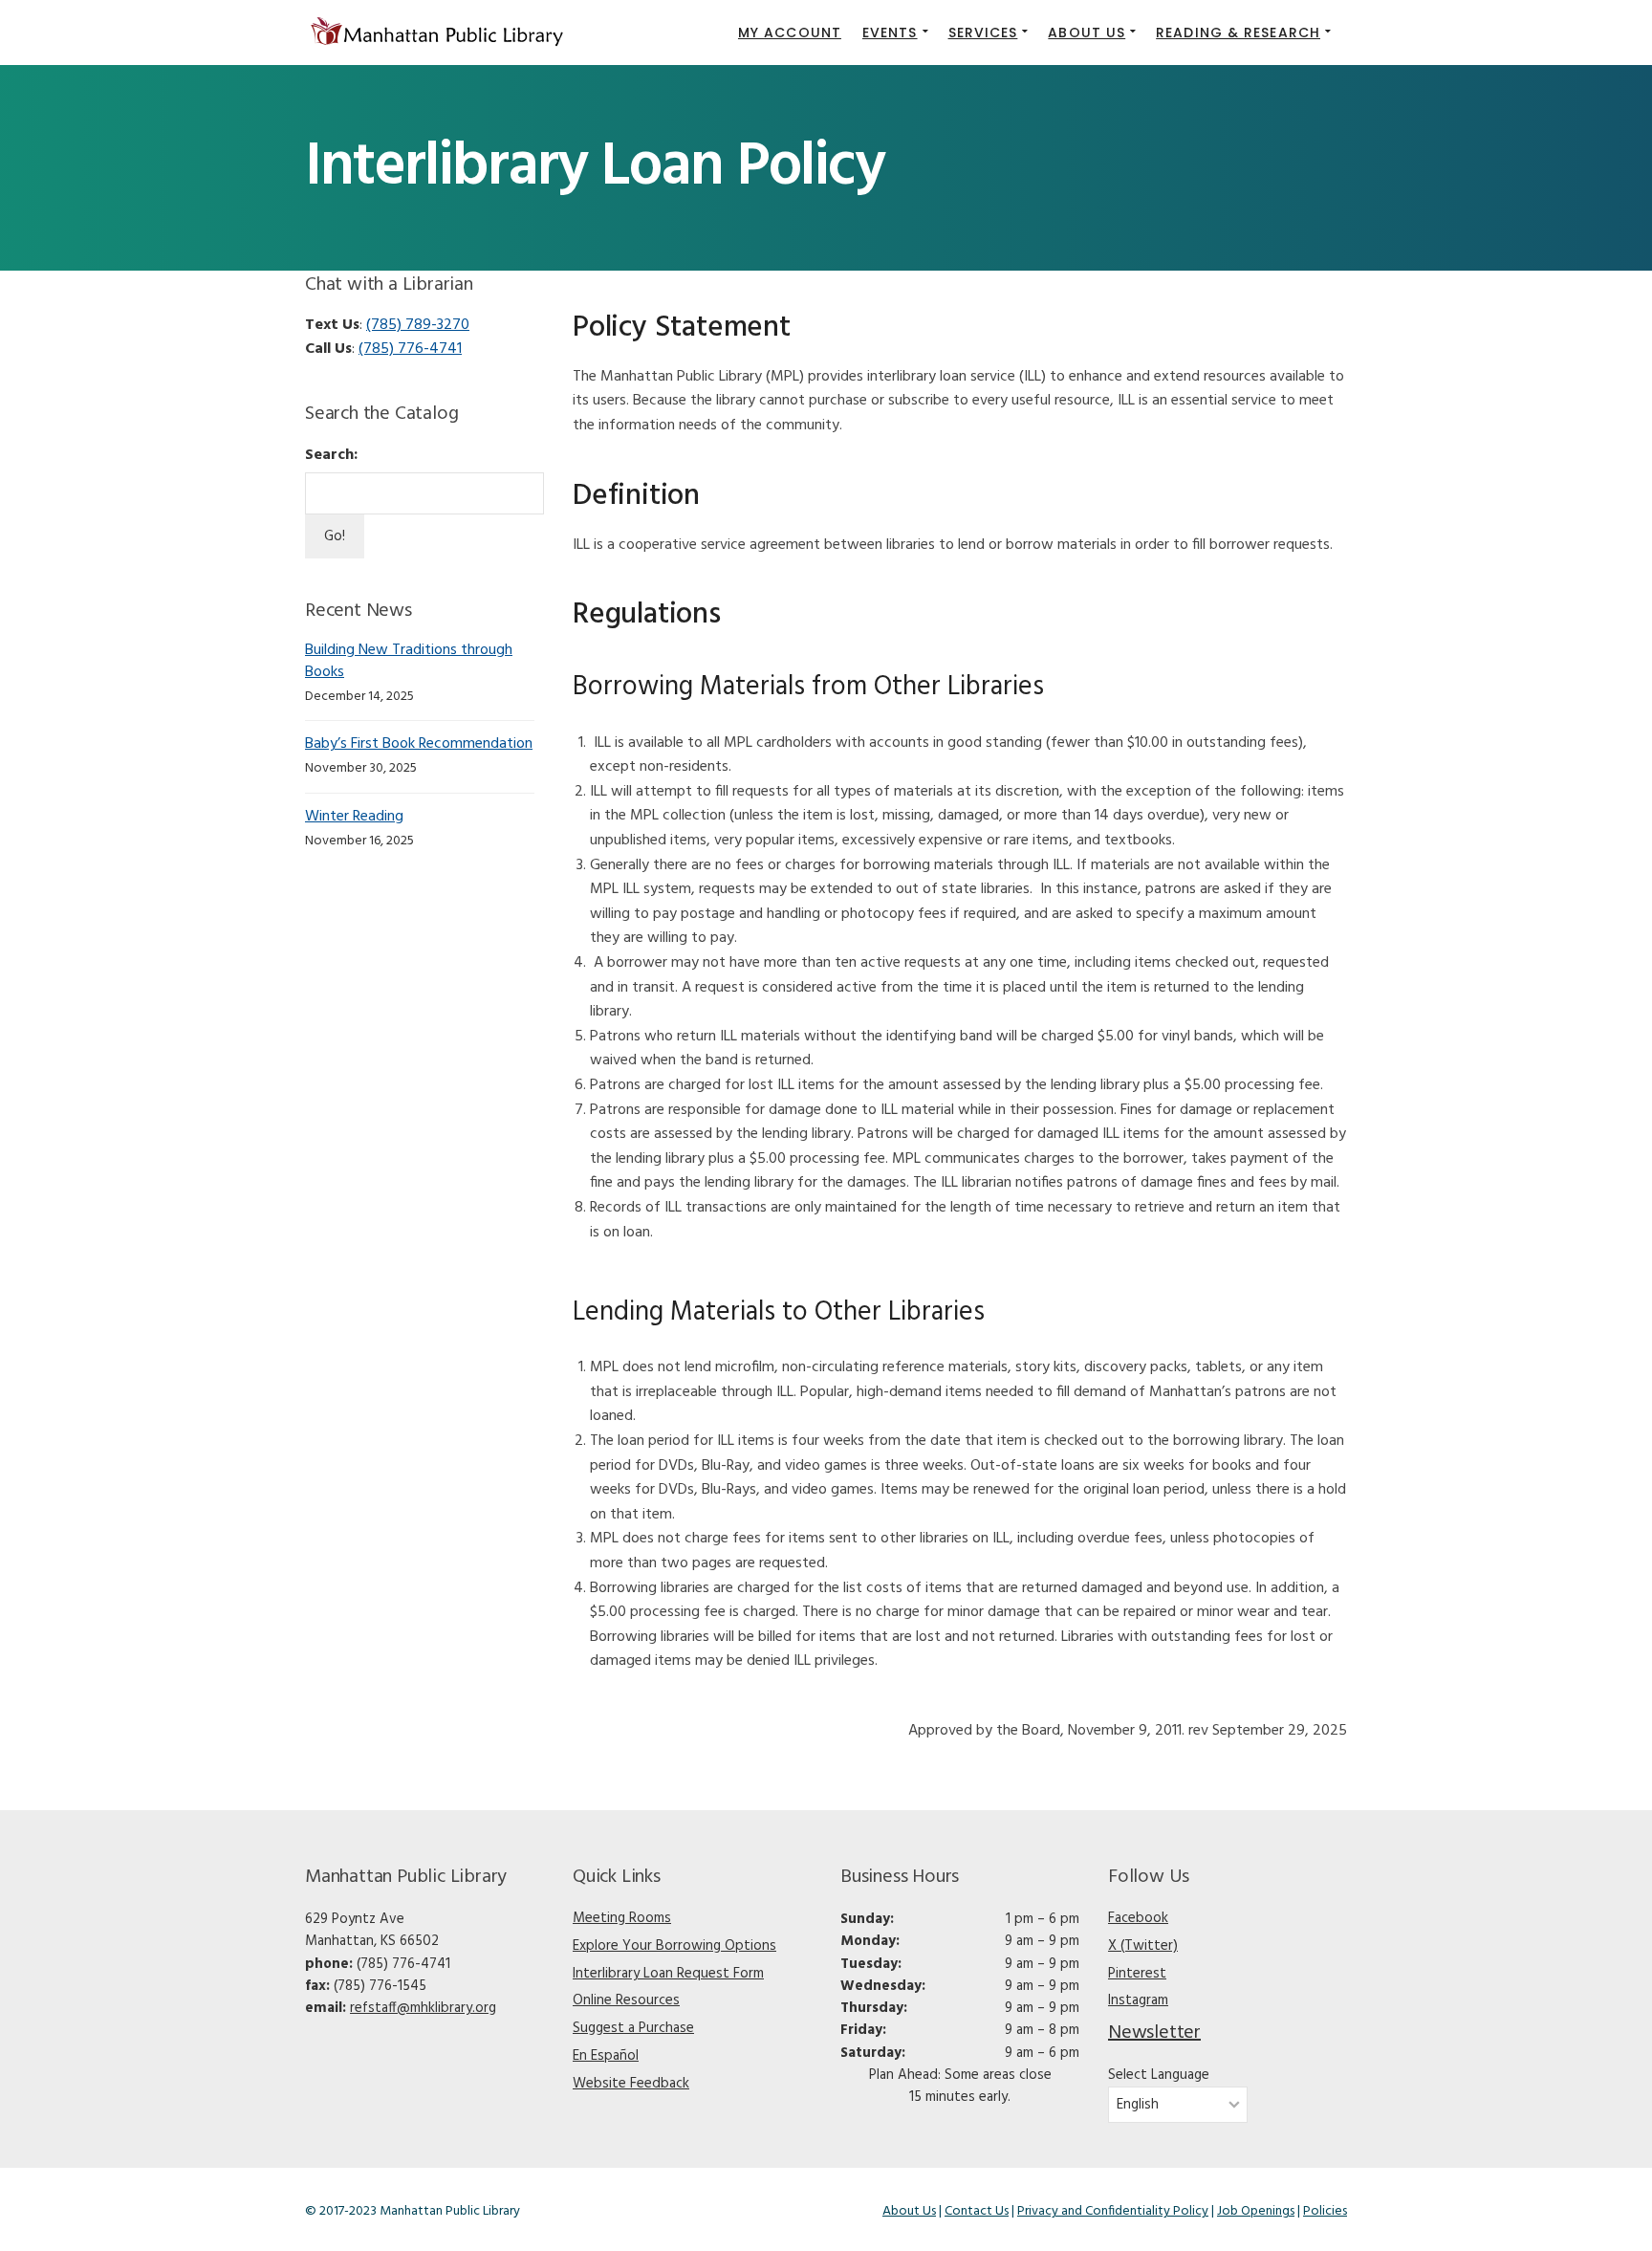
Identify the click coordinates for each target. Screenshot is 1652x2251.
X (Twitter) (1143, 1946)
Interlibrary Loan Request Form (668, 1974)
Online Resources (626, 2000)
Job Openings (1256, 2211)
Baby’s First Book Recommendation (419, 744)
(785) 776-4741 (410, 349)
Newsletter (1154, 2033)
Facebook (1138, 1918)
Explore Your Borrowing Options (674, 1946)
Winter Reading (354, 817)
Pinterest (1137, 1974)
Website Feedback (631, 2084)
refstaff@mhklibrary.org (423, 2008)
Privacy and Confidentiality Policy (1113, 2211)
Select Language (1159, 2076)
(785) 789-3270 (418, 325)
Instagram (1138, 2000)
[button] (895, 33)
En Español (606, 2056)
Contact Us (977, 2211)
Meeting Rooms (622, 1918)
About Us (909, 2211)
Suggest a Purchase (633, 2028)
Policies (1325, 2211)
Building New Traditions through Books (409, 661)
